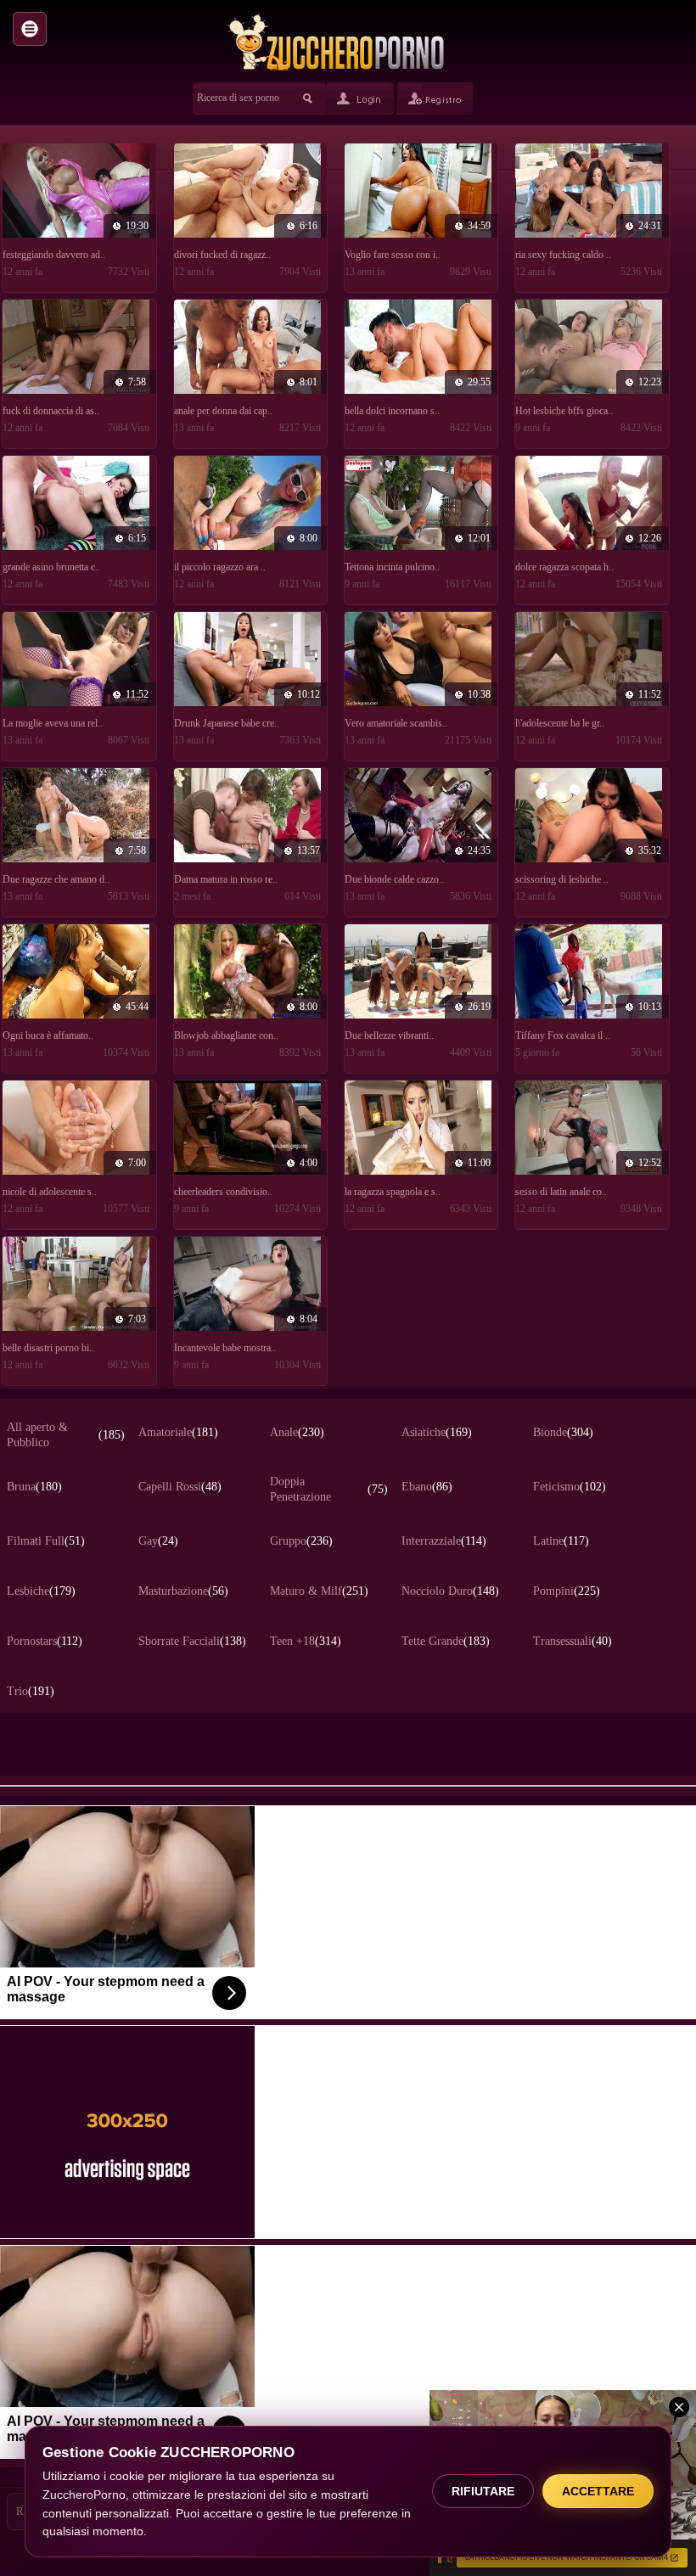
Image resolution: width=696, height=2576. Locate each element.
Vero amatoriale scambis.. (396, 723)
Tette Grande (446, 1641)
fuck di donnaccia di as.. (51, 411)
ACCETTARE (598, 2491)
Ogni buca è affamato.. (48, 1035)
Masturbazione (183, 1591)
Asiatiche (437, 1432)
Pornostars (45, 1641)
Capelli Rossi (180, 1487)
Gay (158, 1541)
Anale (297, 1432)
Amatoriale (178, 1432)
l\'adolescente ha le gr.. (560, 723)
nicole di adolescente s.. (50, 1192)
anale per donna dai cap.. (223, 411)
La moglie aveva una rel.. (53, 723)
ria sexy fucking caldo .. (563, 255)
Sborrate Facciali (192, 1641)
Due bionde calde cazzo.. (394, 879)
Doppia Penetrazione (329, 1489)
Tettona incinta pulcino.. (392, 567)
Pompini (567, 1591)
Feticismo (570, 1487)
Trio (31, 1691)
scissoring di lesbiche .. (562, 879)
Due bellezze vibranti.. (389, 1035)
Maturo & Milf (319, 1591)
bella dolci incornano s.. (392, 411)
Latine (561, 1541)
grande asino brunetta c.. (51, 567)
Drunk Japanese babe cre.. (227, 723)
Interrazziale (444, 1541)
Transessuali (573, 1641)
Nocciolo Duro (450, 1591)
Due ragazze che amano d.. (56, 879)
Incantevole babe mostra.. (225, 1348)
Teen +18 (306, 1641)
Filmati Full (46, 1541)
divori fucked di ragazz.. (222, 255)
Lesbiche (41, 1591)
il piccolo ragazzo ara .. (220, 567)
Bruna (34, 1487)
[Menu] (30, 29)
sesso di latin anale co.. (561, 1192)
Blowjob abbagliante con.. (226, 1035)
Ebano (427, 1487)
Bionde (563, 1432)
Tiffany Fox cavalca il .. (563, 1035)
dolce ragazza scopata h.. (564, 567)
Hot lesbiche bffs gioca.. (564, 411)
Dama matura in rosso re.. (226, 879)
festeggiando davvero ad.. (54, 255)
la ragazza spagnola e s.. (393, 1192)
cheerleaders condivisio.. (223, 1192)
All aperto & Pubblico (66, 1435)
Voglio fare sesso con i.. (393, 255)
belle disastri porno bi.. (48, 1348)
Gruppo (301, 1541)
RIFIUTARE (483, 2491)
